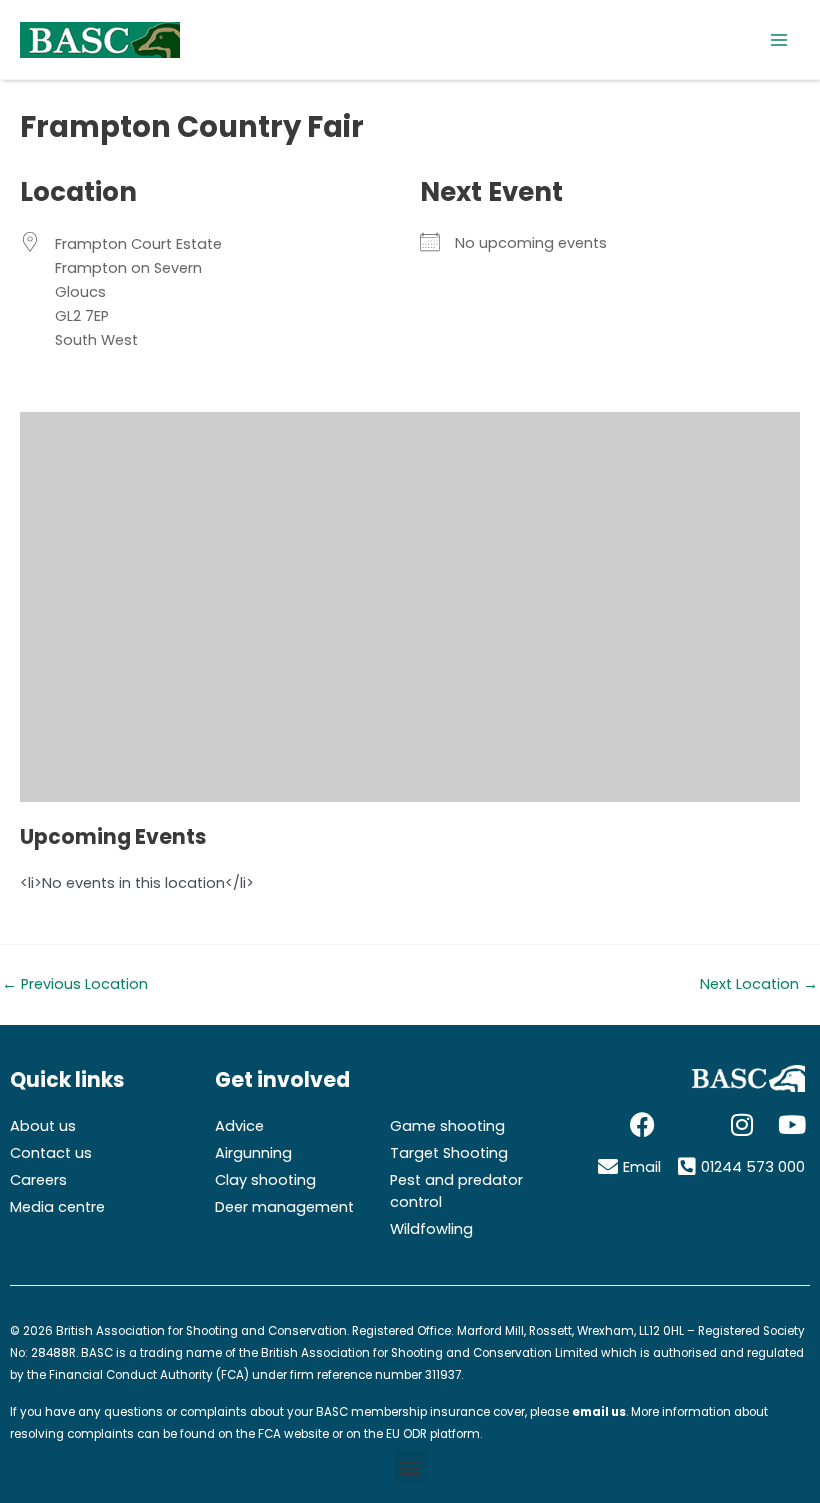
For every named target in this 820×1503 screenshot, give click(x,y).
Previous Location (75, 984)
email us (599, 1412)
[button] (410, 1466)
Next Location (759, 984)
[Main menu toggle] (779, 40)
